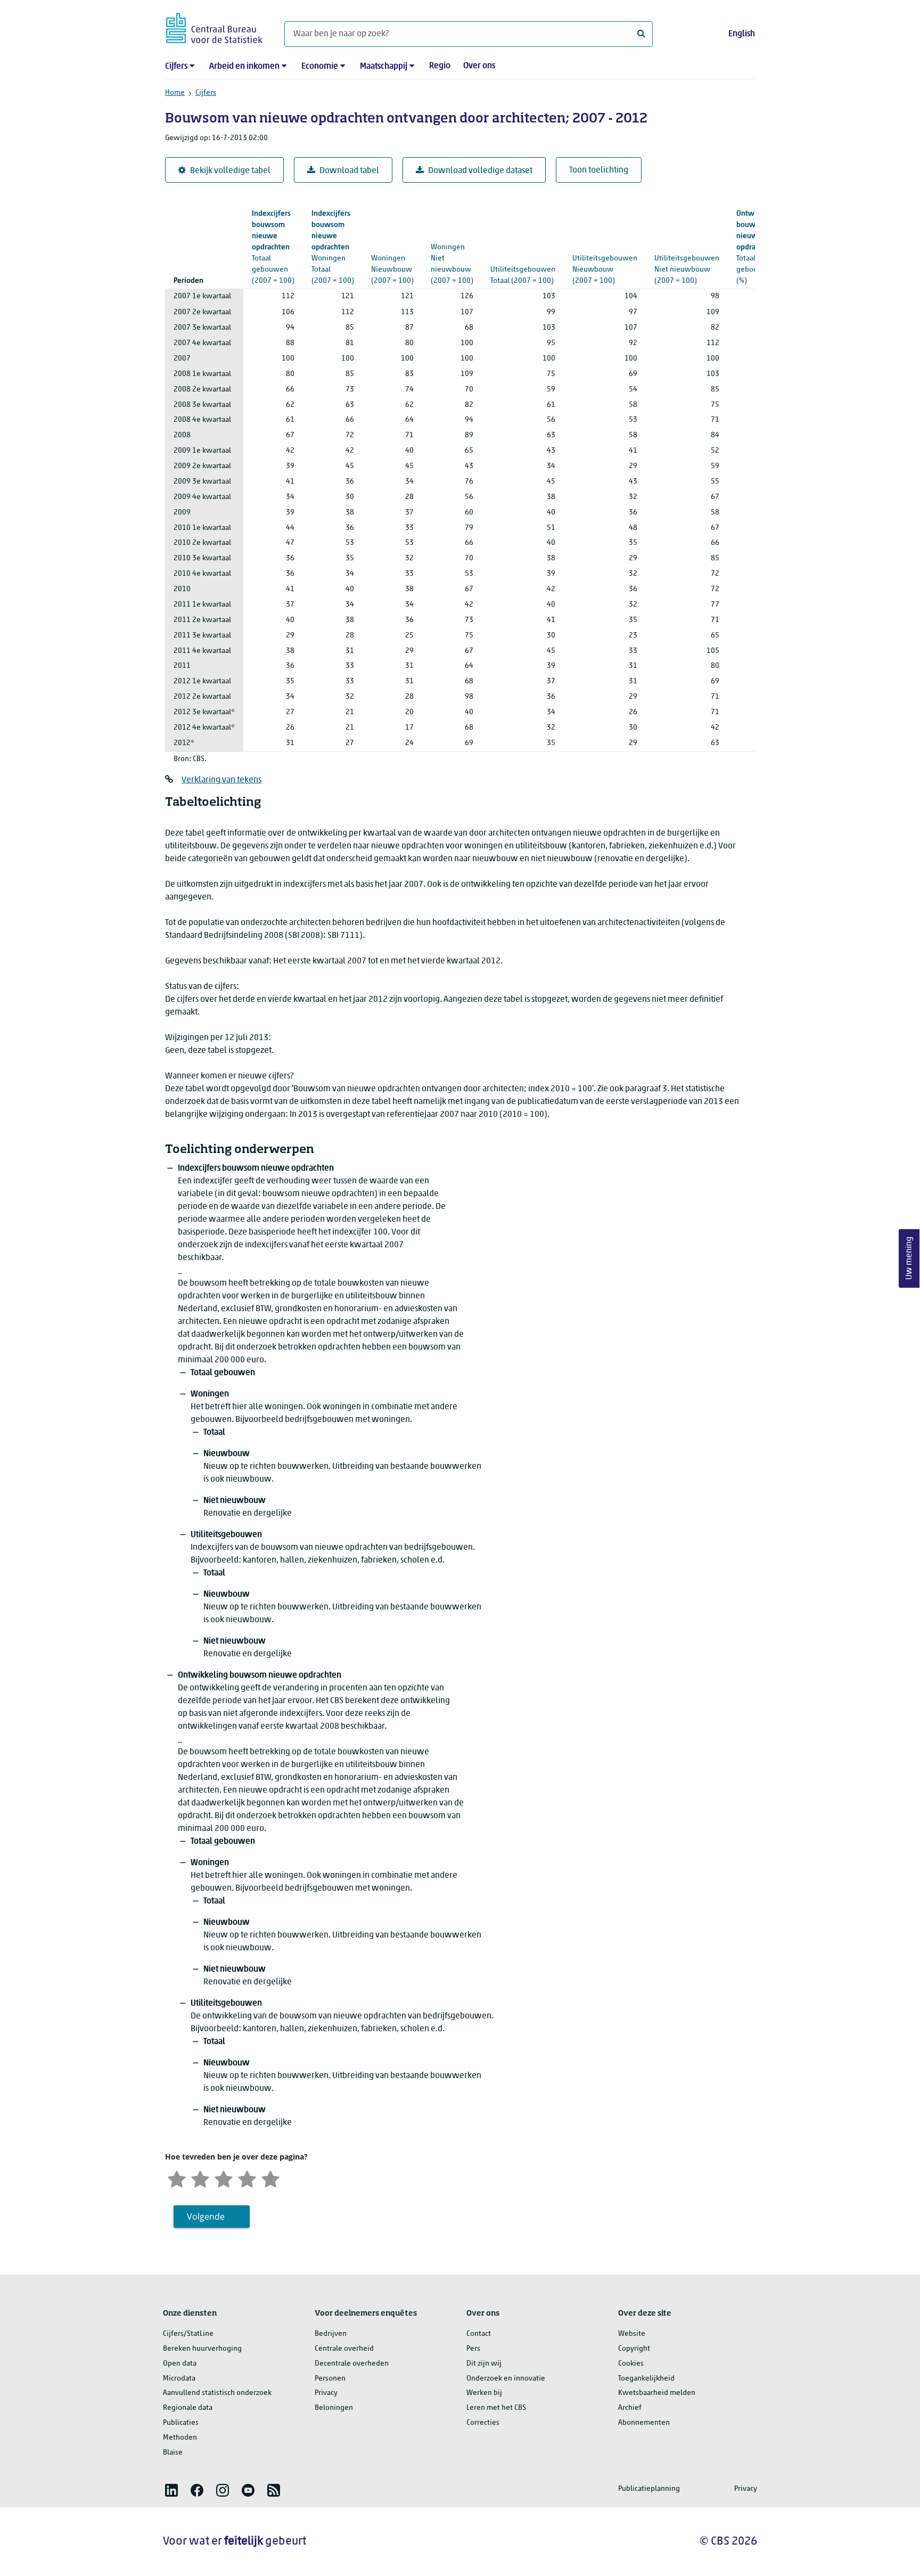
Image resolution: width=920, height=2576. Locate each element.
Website (632, 2334)
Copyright (634, 2349)
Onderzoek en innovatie (506, 2379)
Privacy (326, 2393)
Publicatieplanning (649, 2489)
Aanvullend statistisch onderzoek (217, 2393)
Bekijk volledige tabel (230, 171)
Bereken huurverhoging (202, 2349)
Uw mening (909, 1258)
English (742, 34)
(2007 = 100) (273, 247)
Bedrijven (331, 2334)
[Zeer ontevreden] (177, 2178)
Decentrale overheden (352, 2364)
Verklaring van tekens (221, 780)
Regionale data (188, 2408)
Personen (330, 2379)
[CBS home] (214, 26)
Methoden (180, 2438)
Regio (440, 66)
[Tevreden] (247, 2178)
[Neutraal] (224, 2178)
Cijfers (176, 67)
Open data (180, 2364)
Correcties (483, 2423)
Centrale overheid (344, 2349)
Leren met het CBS (496, 2408)
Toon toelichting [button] (599, 170)
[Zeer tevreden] (270, 2178)
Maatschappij (384, 67)
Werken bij (484, 2393)
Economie (320, 67)
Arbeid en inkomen (244, 67)
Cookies (631, 2364)
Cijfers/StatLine (188, 2334)
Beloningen (334, 2408)
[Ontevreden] (200, 2178)
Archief (630, 2408)
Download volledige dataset (480, 171)
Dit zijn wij (484, 2364)
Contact (479, 2334)
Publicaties (181, 2423)
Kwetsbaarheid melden (657, 2393)
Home (175, 93)
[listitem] (171, 2490)
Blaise (173, 2453)
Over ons (479, 66)
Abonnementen (644, 2423)
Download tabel (349, 171)
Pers (473, 2349)
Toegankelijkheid (646, 2379)
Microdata (179, 2379)
